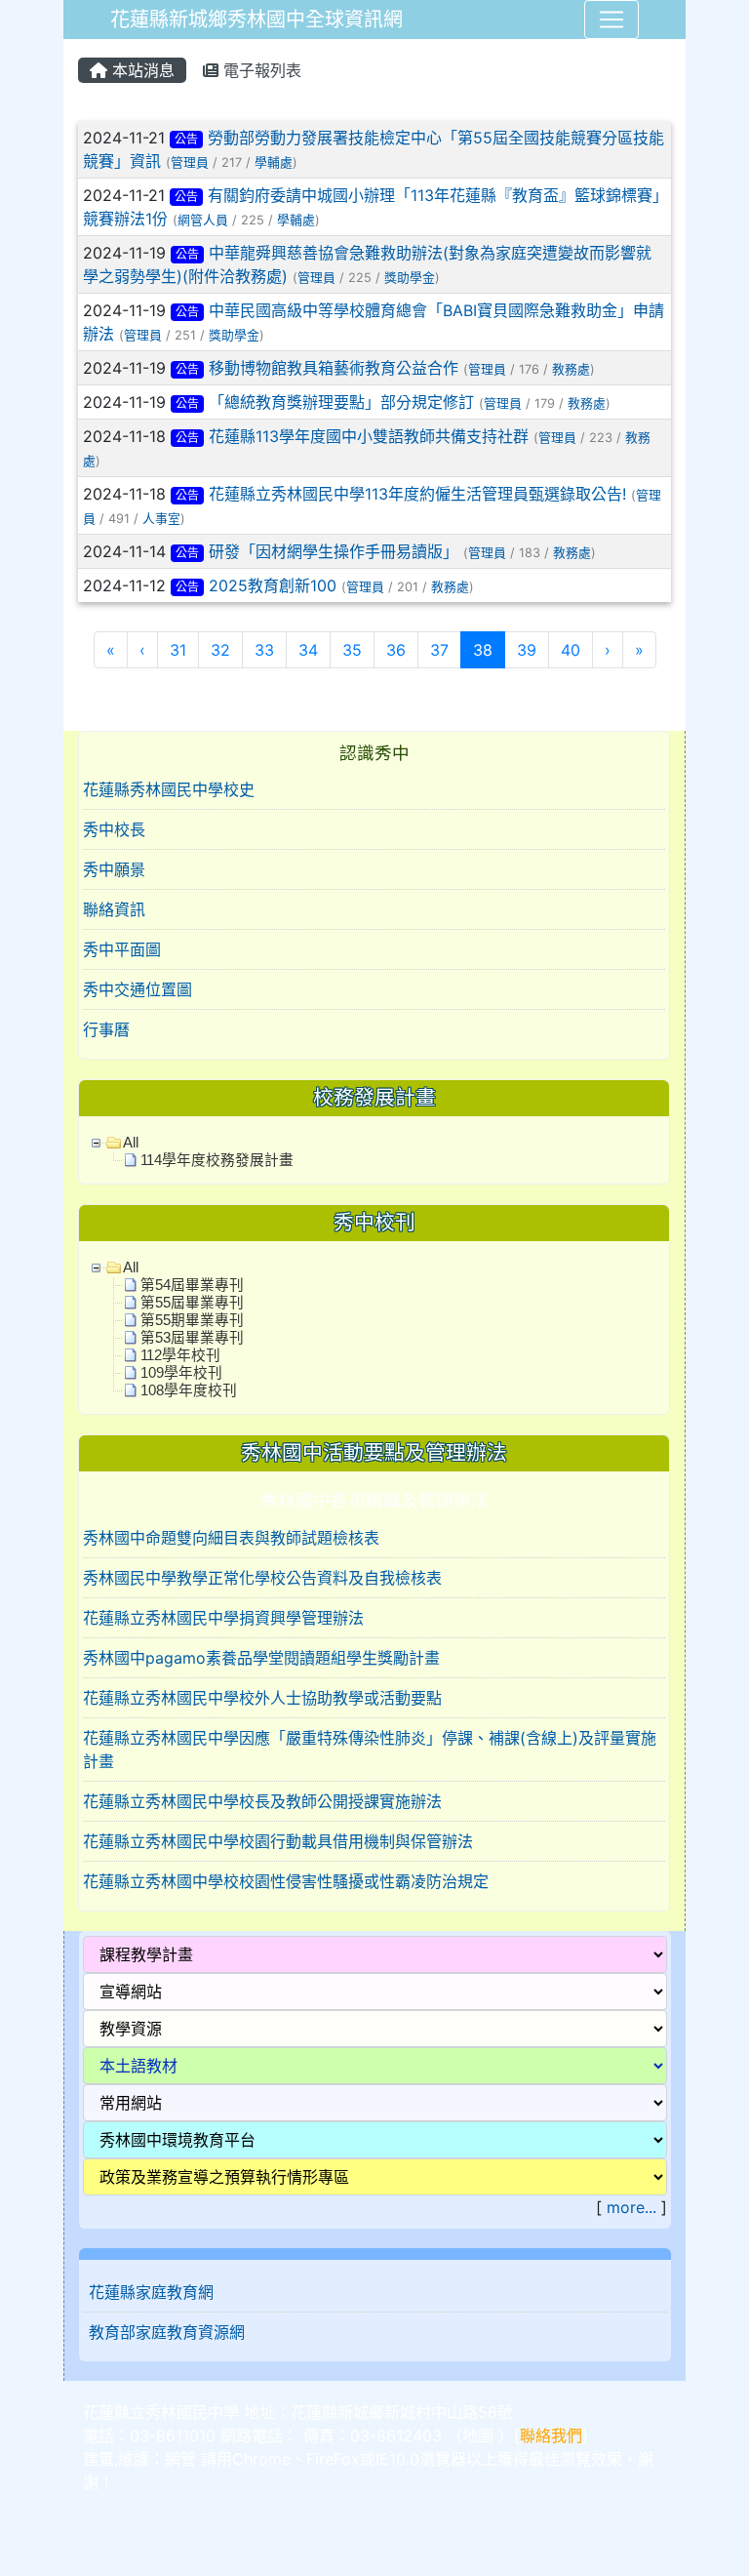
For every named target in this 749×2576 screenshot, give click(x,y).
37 (439, 650)
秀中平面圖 (122, 949)
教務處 (571, 369)
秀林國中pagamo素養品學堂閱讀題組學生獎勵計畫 (261, 1658)
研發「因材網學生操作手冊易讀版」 (334, 551)
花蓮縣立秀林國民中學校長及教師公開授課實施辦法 (262, 1801)
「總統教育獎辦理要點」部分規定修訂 (341, 402)
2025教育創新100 (273, 585)
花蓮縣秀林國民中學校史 (169, 789)
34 (308, 650)
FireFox (333, 2459)
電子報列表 (260, 70)
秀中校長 (114, 829)
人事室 (161, 519)
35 (352, 650)
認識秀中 (374, 753)
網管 (180, 2459)
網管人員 (203, 220)
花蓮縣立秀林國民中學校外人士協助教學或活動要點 (262, 1698)
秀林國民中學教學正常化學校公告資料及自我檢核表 (262, 1578)
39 (527, 650)
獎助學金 (410, 278)
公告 (186, 139)
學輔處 (274, 162)
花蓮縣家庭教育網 (151, 2292)
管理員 (190, 162)
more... (631, 2207)
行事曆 (106, 1029)
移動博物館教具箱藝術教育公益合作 (334, 368)
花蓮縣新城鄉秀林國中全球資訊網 (256, 20)
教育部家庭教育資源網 (167, 2332)
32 (220, 650)
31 (178, 650)
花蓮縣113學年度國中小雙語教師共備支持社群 (369, 436)
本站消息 (141, 70)
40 (571, 650)
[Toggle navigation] (611, 20)
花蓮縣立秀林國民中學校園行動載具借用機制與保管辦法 (278, 1841)
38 (489, 649)
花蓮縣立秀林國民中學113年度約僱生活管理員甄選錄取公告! (417, 494)
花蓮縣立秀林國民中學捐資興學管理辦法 (223, 1618)
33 (264, 650)
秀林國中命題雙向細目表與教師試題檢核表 (231, 1538)
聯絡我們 (551, 2435)
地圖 (478, 2435)
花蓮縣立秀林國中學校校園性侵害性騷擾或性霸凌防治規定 (286, 1881)
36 (396, 650)
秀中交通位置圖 (138, 989)
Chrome (261, 2459)
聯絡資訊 (114, 909)
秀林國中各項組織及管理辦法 (374, 1500)
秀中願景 (114, 869)
